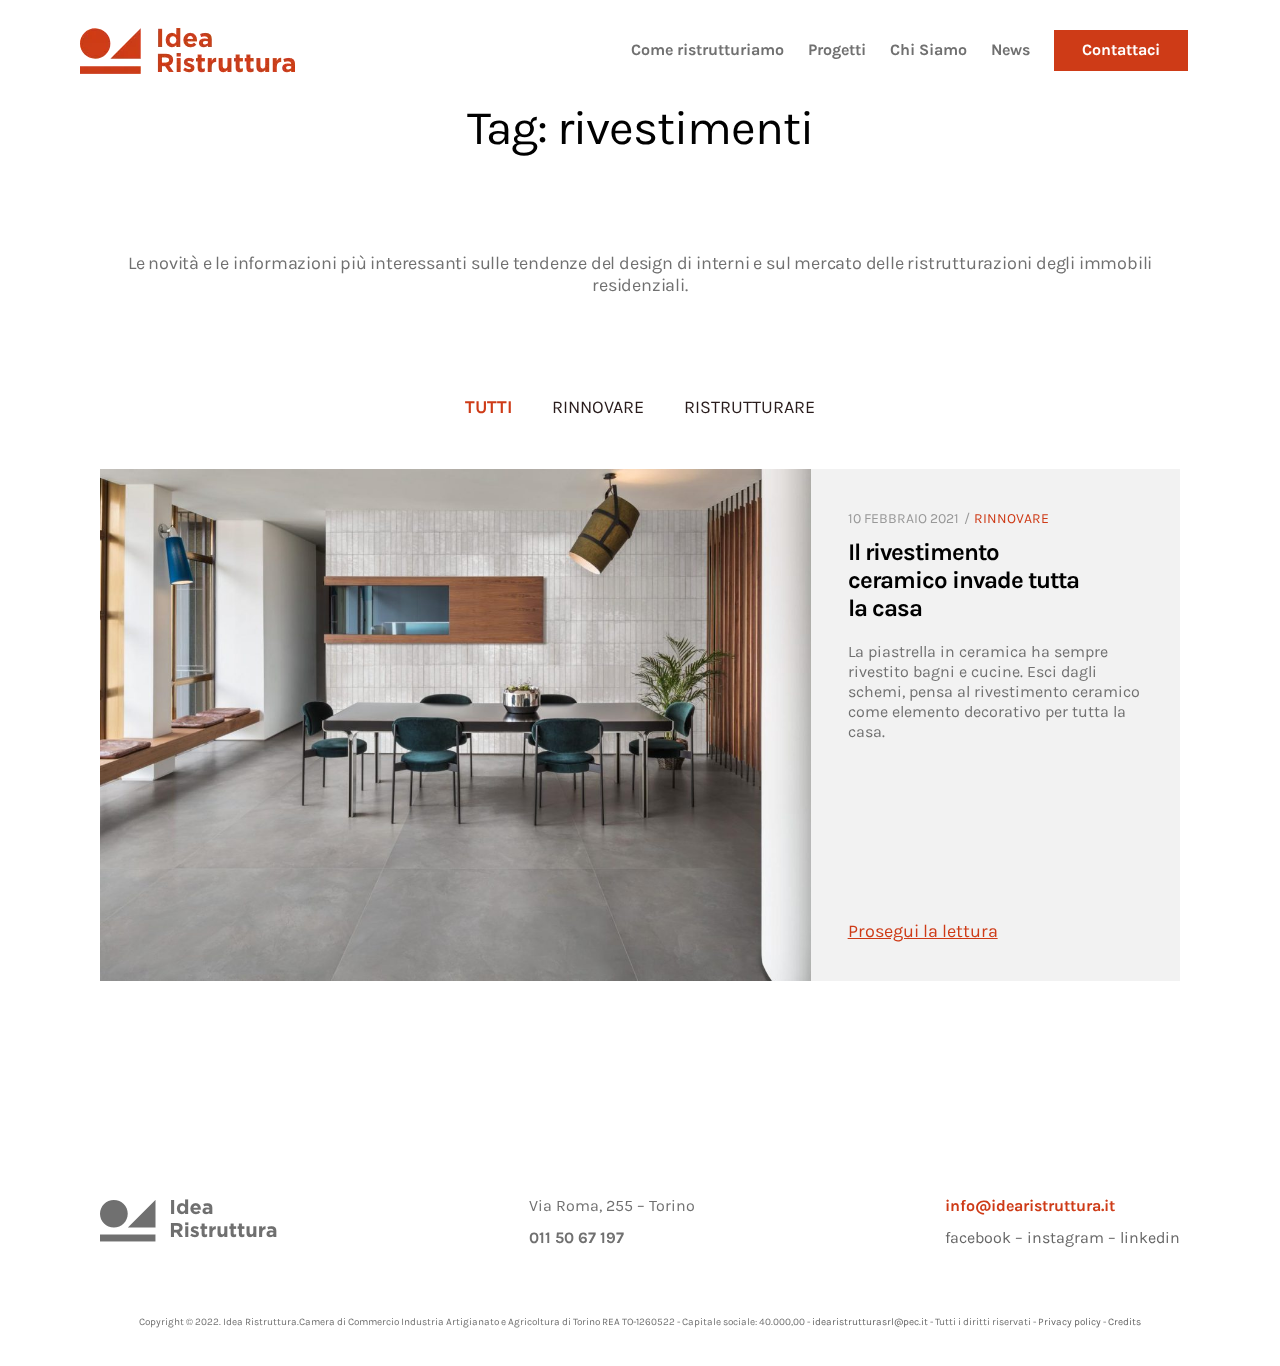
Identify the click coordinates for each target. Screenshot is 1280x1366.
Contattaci (1121, 49)
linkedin (1150, 1237)
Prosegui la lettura (923, 931)
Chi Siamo (928, 49)
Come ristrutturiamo (707, 49)
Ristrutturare (749, 407)
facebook (978, 1237)
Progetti (837, 49)
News (1010, 49)
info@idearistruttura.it (1030, 1205)
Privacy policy (1069, 1322)
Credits (1124, 1322)
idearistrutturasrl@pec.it (870, 1322)
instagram (1065, 1237)
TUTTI (488, 407)
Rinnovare (598, 407)
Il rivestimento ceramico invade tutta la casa (963, 580)
